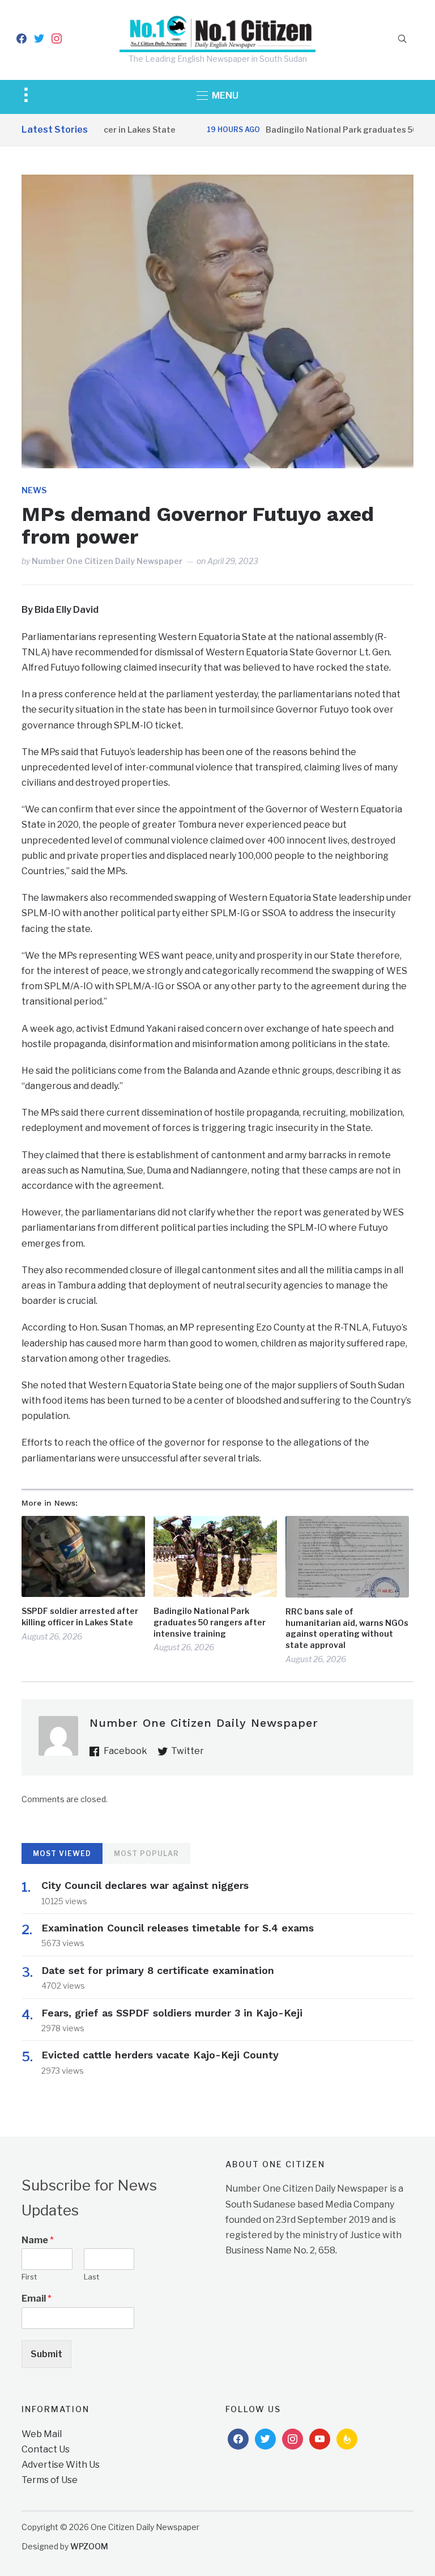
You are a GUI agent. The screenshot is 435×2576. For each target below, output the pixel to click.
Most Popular (146, 1853)
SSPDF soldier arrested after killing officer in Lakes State (80, 1617)
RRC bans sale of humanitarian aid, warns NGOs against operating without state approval (347, 1628)
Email (37, 2299)
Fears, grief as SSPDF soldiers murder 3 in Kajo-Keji (172, 2013)
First (29, 2277)
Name (38, 2240)
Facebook (125, 1751)
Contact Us (46, 2449)
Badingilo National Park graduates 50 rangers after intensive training (210, 1622)
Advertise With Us (61, 2465)
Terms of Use (50, 2480)
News (34, 490)
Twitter (187, 1751)
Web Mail (42, 2434)
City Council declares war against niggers (145, 1885)
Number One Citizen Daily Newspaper (107, 561)
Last (91, 2277)
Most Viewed (62, 1853)
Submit (46, 2354)
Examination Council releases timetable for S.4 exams (178, 1928)
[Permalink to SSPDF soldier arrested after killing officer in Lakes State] (83, 1556)
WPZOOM (89, 2546)
